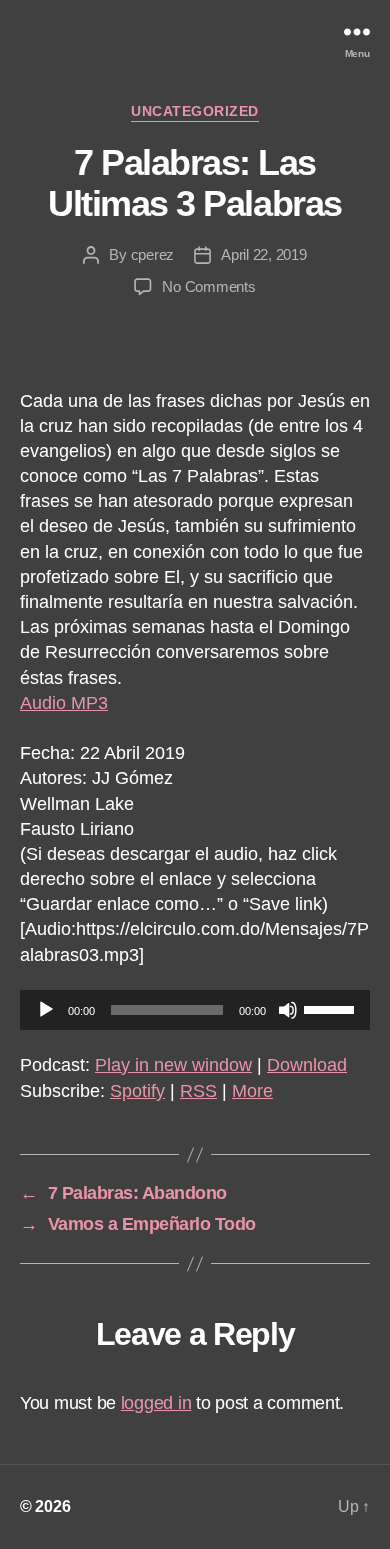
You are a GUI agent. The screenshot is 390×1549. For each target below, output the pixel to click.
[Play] (46, 1010)
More (252, 1091)
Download (307, 1065)
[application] (195, 1010)
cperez (152, 254)
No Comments (208, 286)
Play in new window (173, 1065)
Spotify (137, 1091)
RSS (198, 1091)
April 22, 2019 (263, 254)
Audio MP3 (64, 703)
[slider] (332, 1008)
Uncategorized (195, 111)
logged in (156, 1403)
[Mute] (288, 1010)
